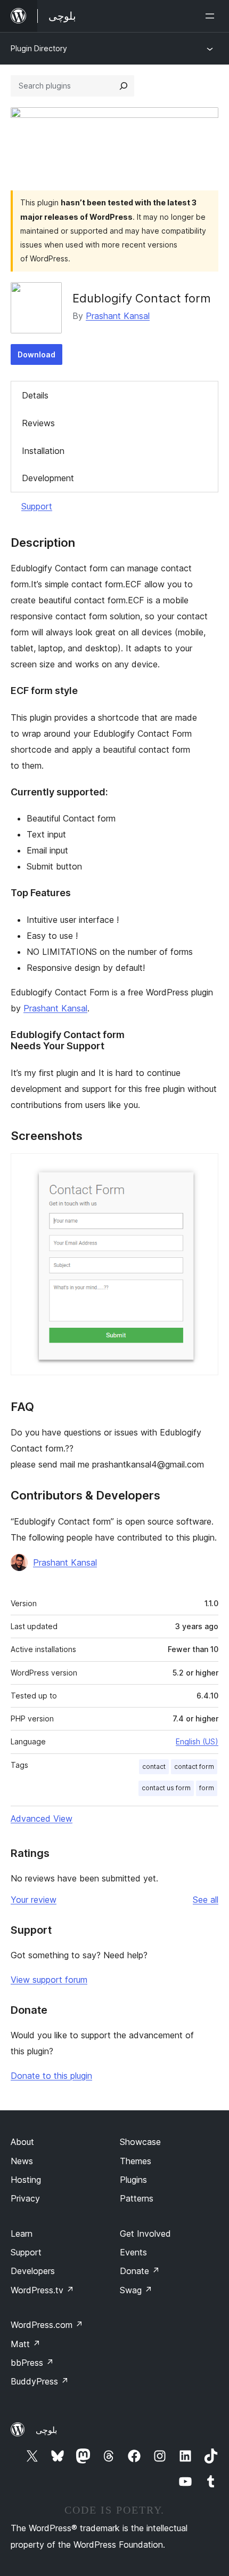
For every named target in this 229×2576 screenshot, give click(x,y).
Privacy (25, 2198)
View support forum (49, 1980)
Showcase (140, 2142)
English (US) (197, 1741)
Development (48, 478)
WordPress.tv (42, 2290)
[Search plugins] (124, 86)
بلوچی (46, 2430)
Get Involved (145, 2234)
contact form (194, 1766)
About (22, 2142)
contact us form (166, 1788)
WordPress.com (47, 2325)
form (207, 1788)
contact (154, 1766)
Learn (22, 2234)
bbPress (32, 2363)
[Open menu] (212, 16)
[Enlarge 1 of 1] (204, 1168)
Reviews (38, 423)
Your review (34, 1900)
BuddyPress (40, 2381)
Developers (33, 2271)
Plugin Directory (39, 48)
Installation (43, 451)
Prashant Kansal (118, 316)
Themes (136, 2161)
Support (37, 506)
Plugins (133, 2180)
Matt (26, 2344)
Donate (140, 2271)
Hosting (26, 2180)
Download (36, 354)
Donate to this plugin (51, 2076)
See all (206, 1900)
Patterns (137, 2198)
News (22, 2161)
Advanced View (42, 1819)
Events (133, 2252)
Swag (136, 2290)
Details (35, 395)
